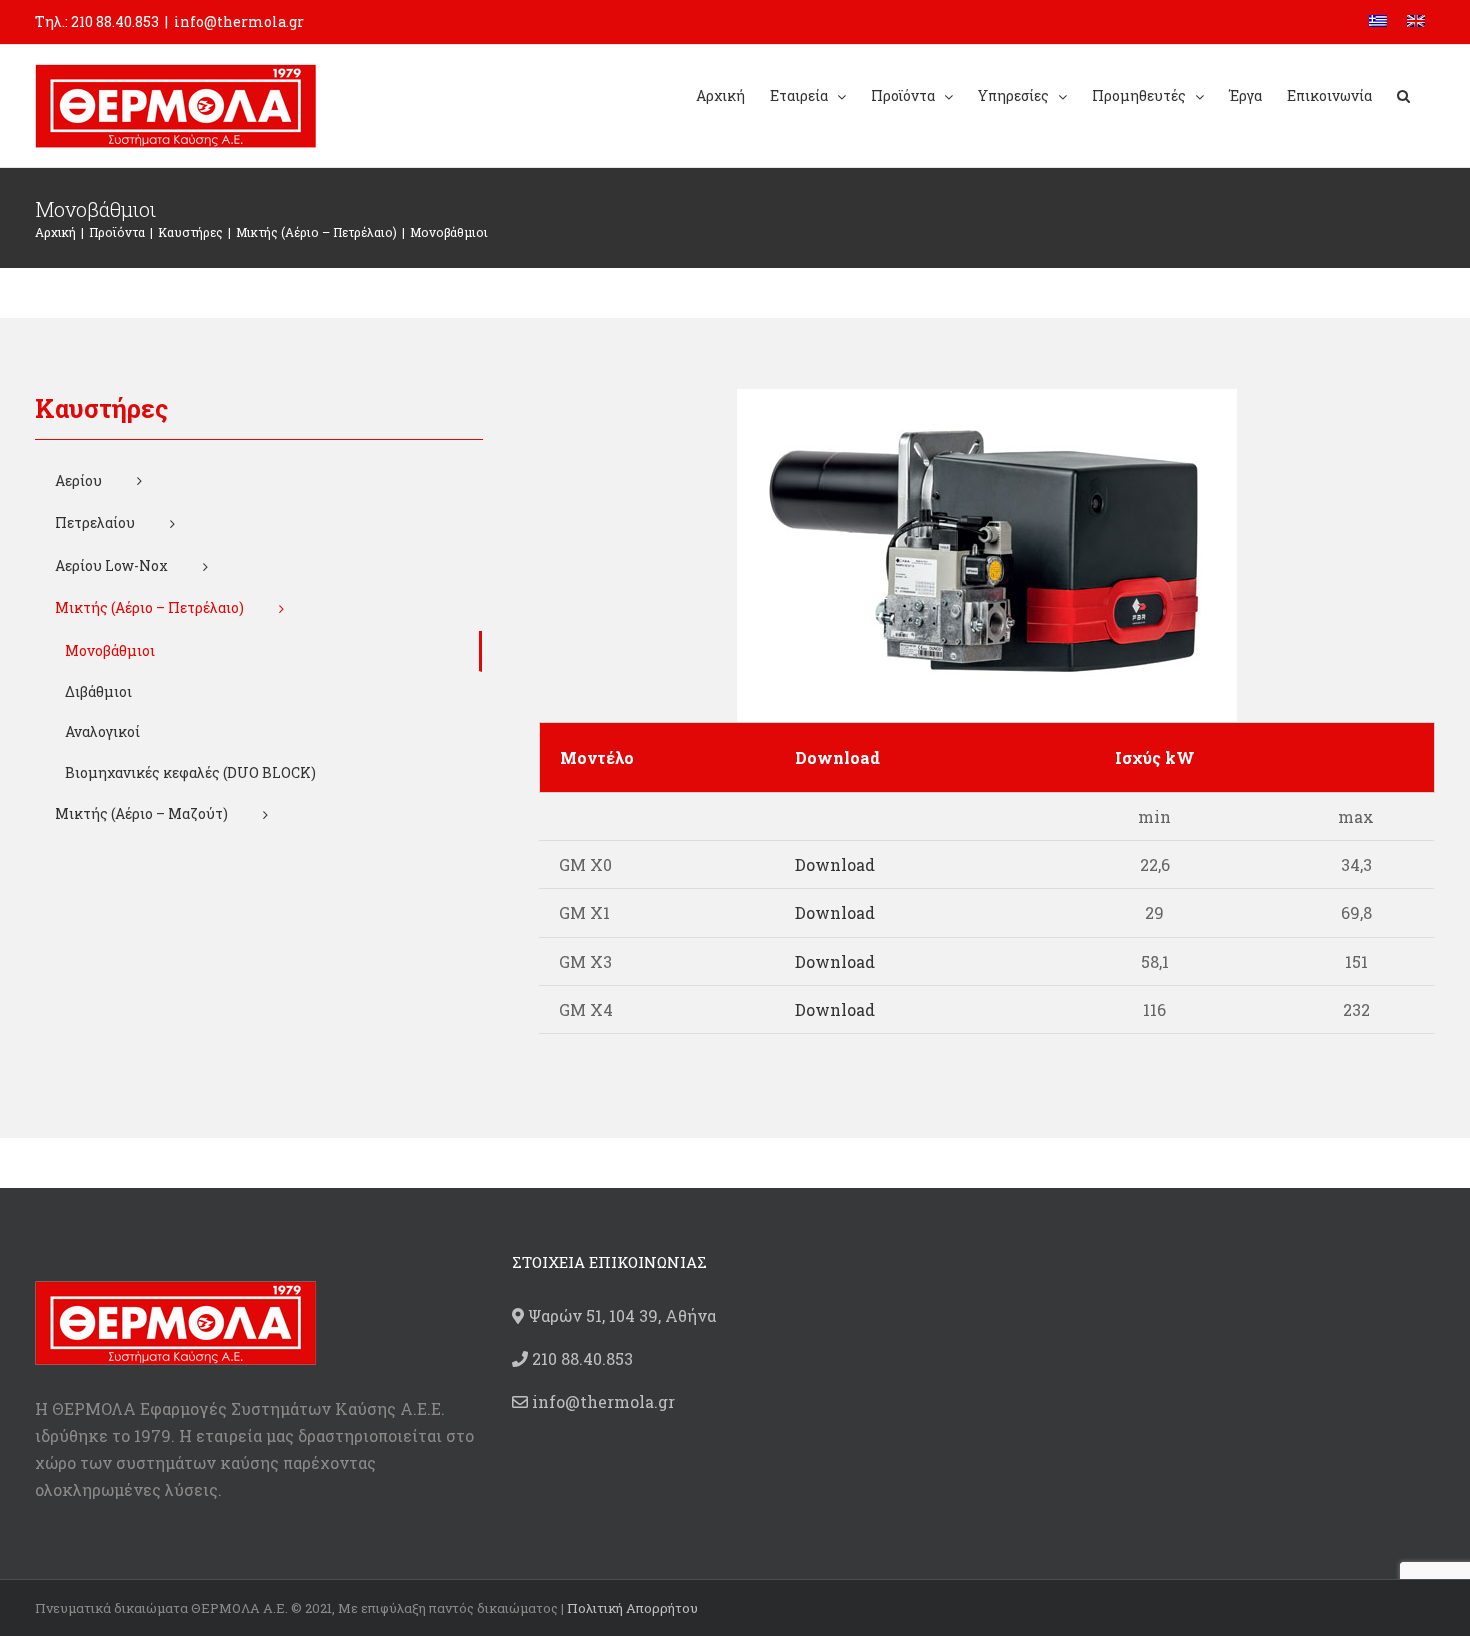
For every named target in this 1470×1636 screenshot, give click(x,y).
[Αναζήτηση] (1403, 94)
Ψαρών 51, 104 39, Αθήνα (620, 1315)
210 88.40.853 (115, 21)
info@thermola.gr (239, 21)
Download (835, 864)
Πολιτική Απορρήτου (632, 1608)
